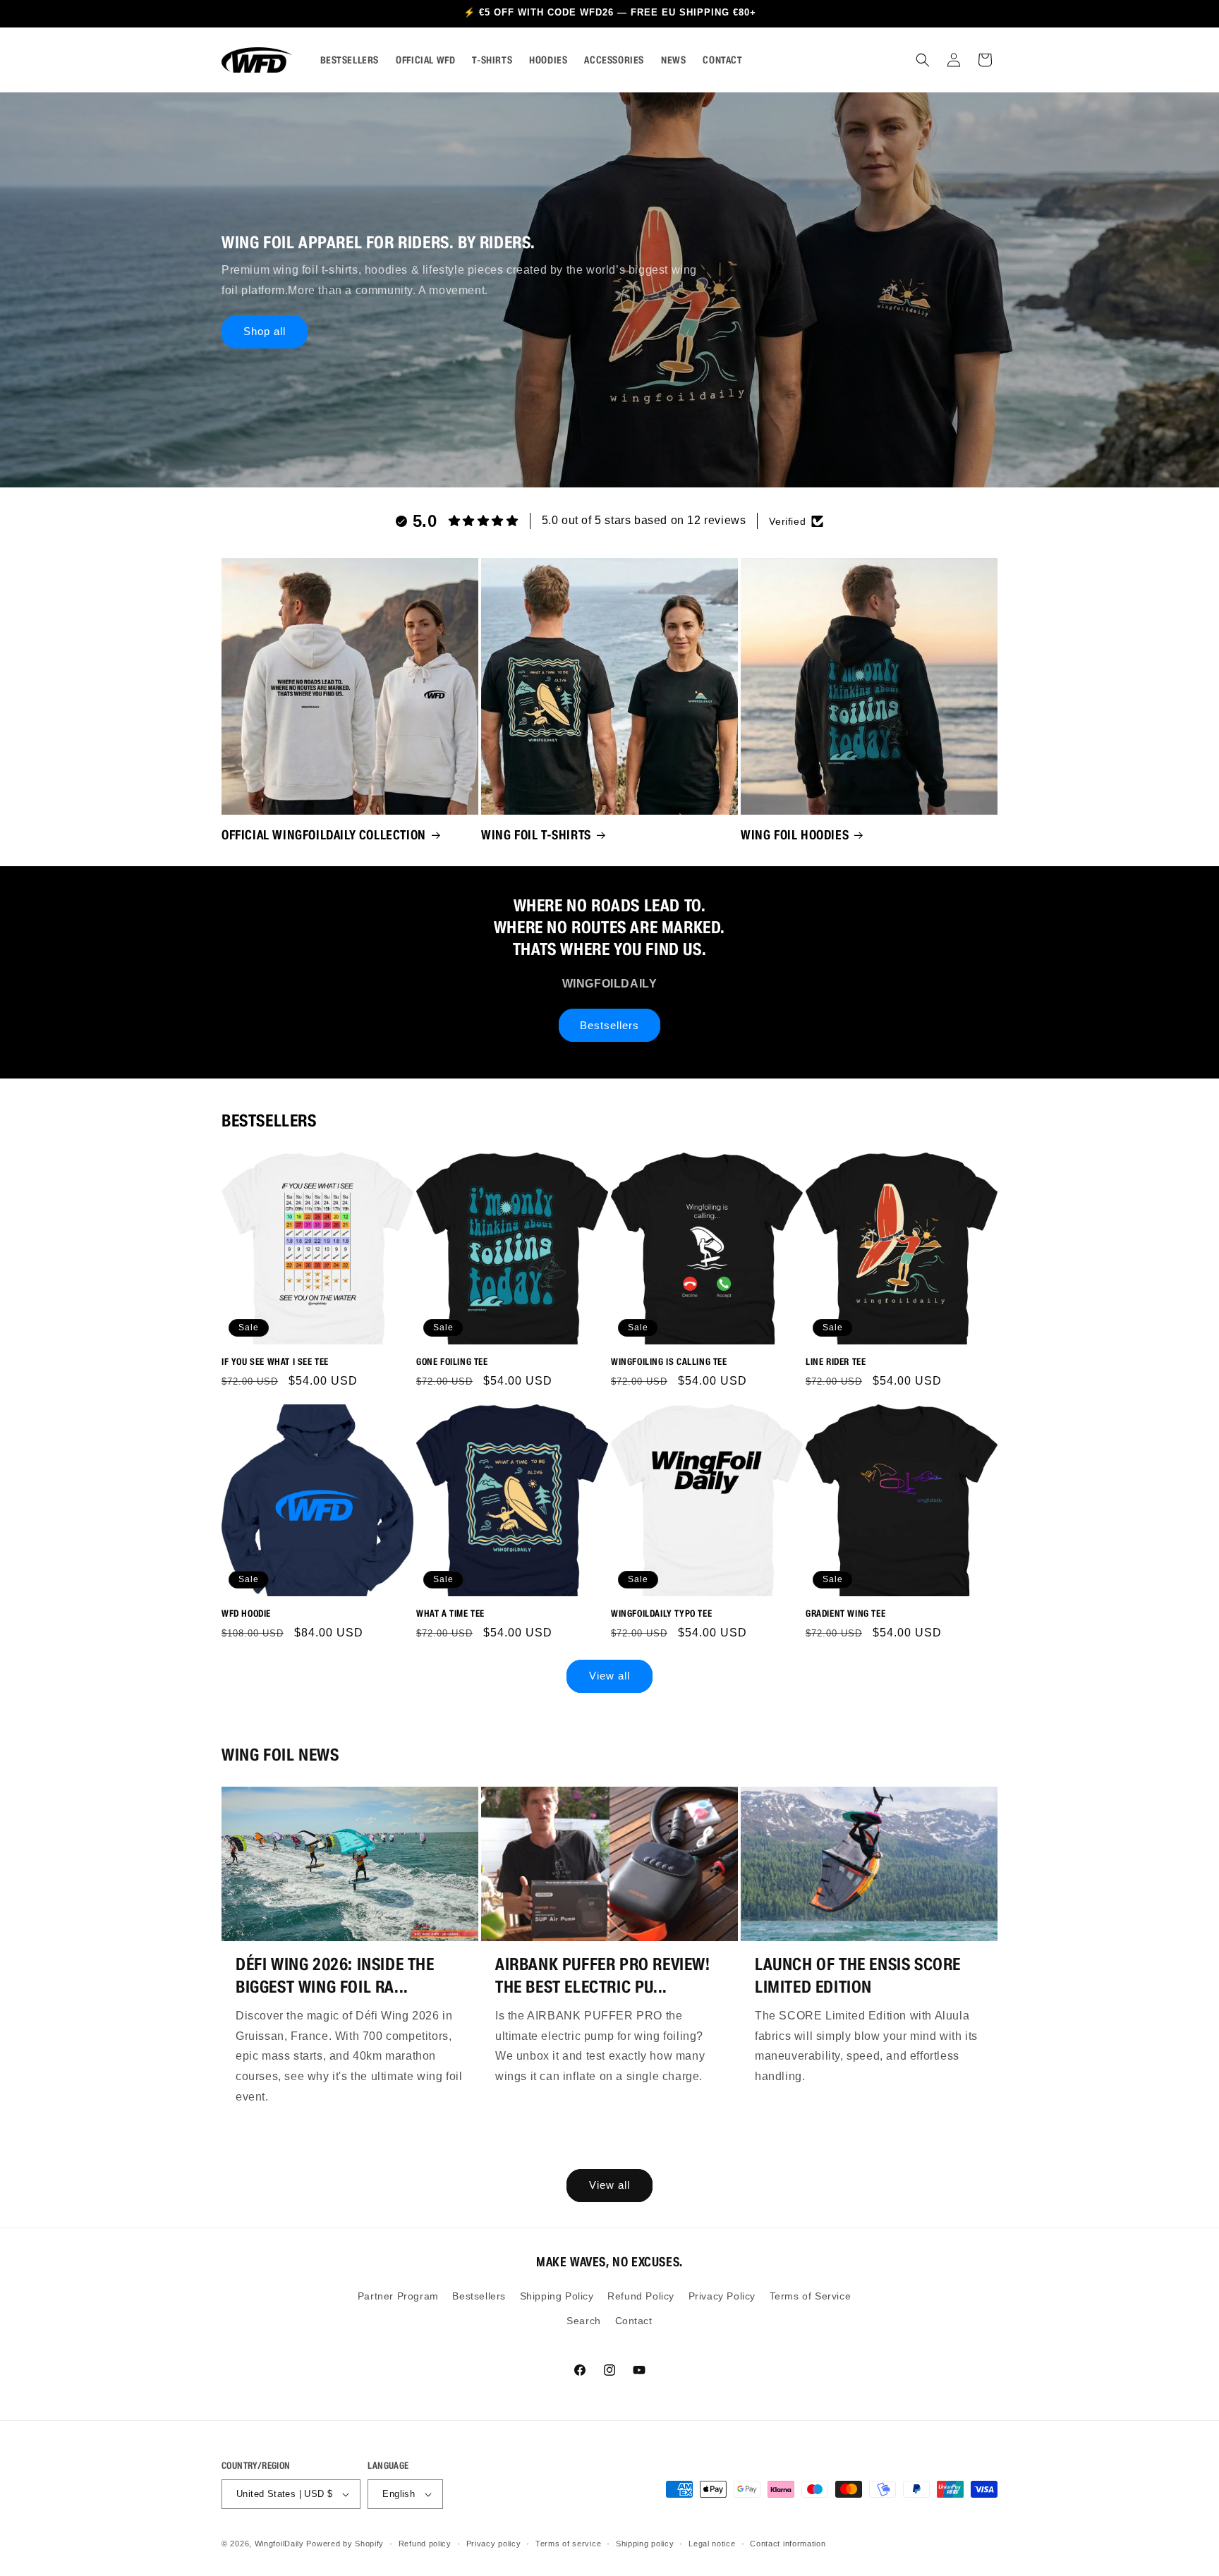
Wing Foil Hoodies (795, 834)
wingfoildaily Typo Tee (661, 1614)
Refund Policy (641, 2296)
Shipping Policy (557, 2296)
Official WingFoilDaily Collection (324, 834)
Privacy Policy (722, 2296)
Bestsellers (609, 1025)
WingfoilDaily (279, 2544)
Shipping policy (645, 2544)
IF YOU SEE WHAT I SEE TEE (275, 1362)
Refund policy (425, 2544)
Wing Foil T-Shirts (536, 834)
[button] (923, 60)
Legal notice (712, 2544)
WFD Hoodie (246, 1614)
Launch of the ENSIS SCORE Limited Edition (858, 1975)
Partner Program (398, 2296)
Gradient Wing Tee (845, 1614)
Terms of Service (811, 2296)
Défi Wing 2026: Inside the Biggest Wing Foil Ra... (335, 1975)
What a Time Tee (450, 1614)
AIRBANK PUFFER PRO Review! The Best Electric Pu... (603, 1975)
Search (584, 2321)
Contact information (788, 2544)
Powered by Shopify (345, 2544)
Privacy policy (494, 2544)
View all (609, 1676)
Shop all (265, 331)
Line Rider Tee (836, 1362)
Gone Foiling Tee (452, 1362)
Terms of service (568, 2544)
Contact (634, 2321)
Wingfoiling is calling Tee (669, 1362)
